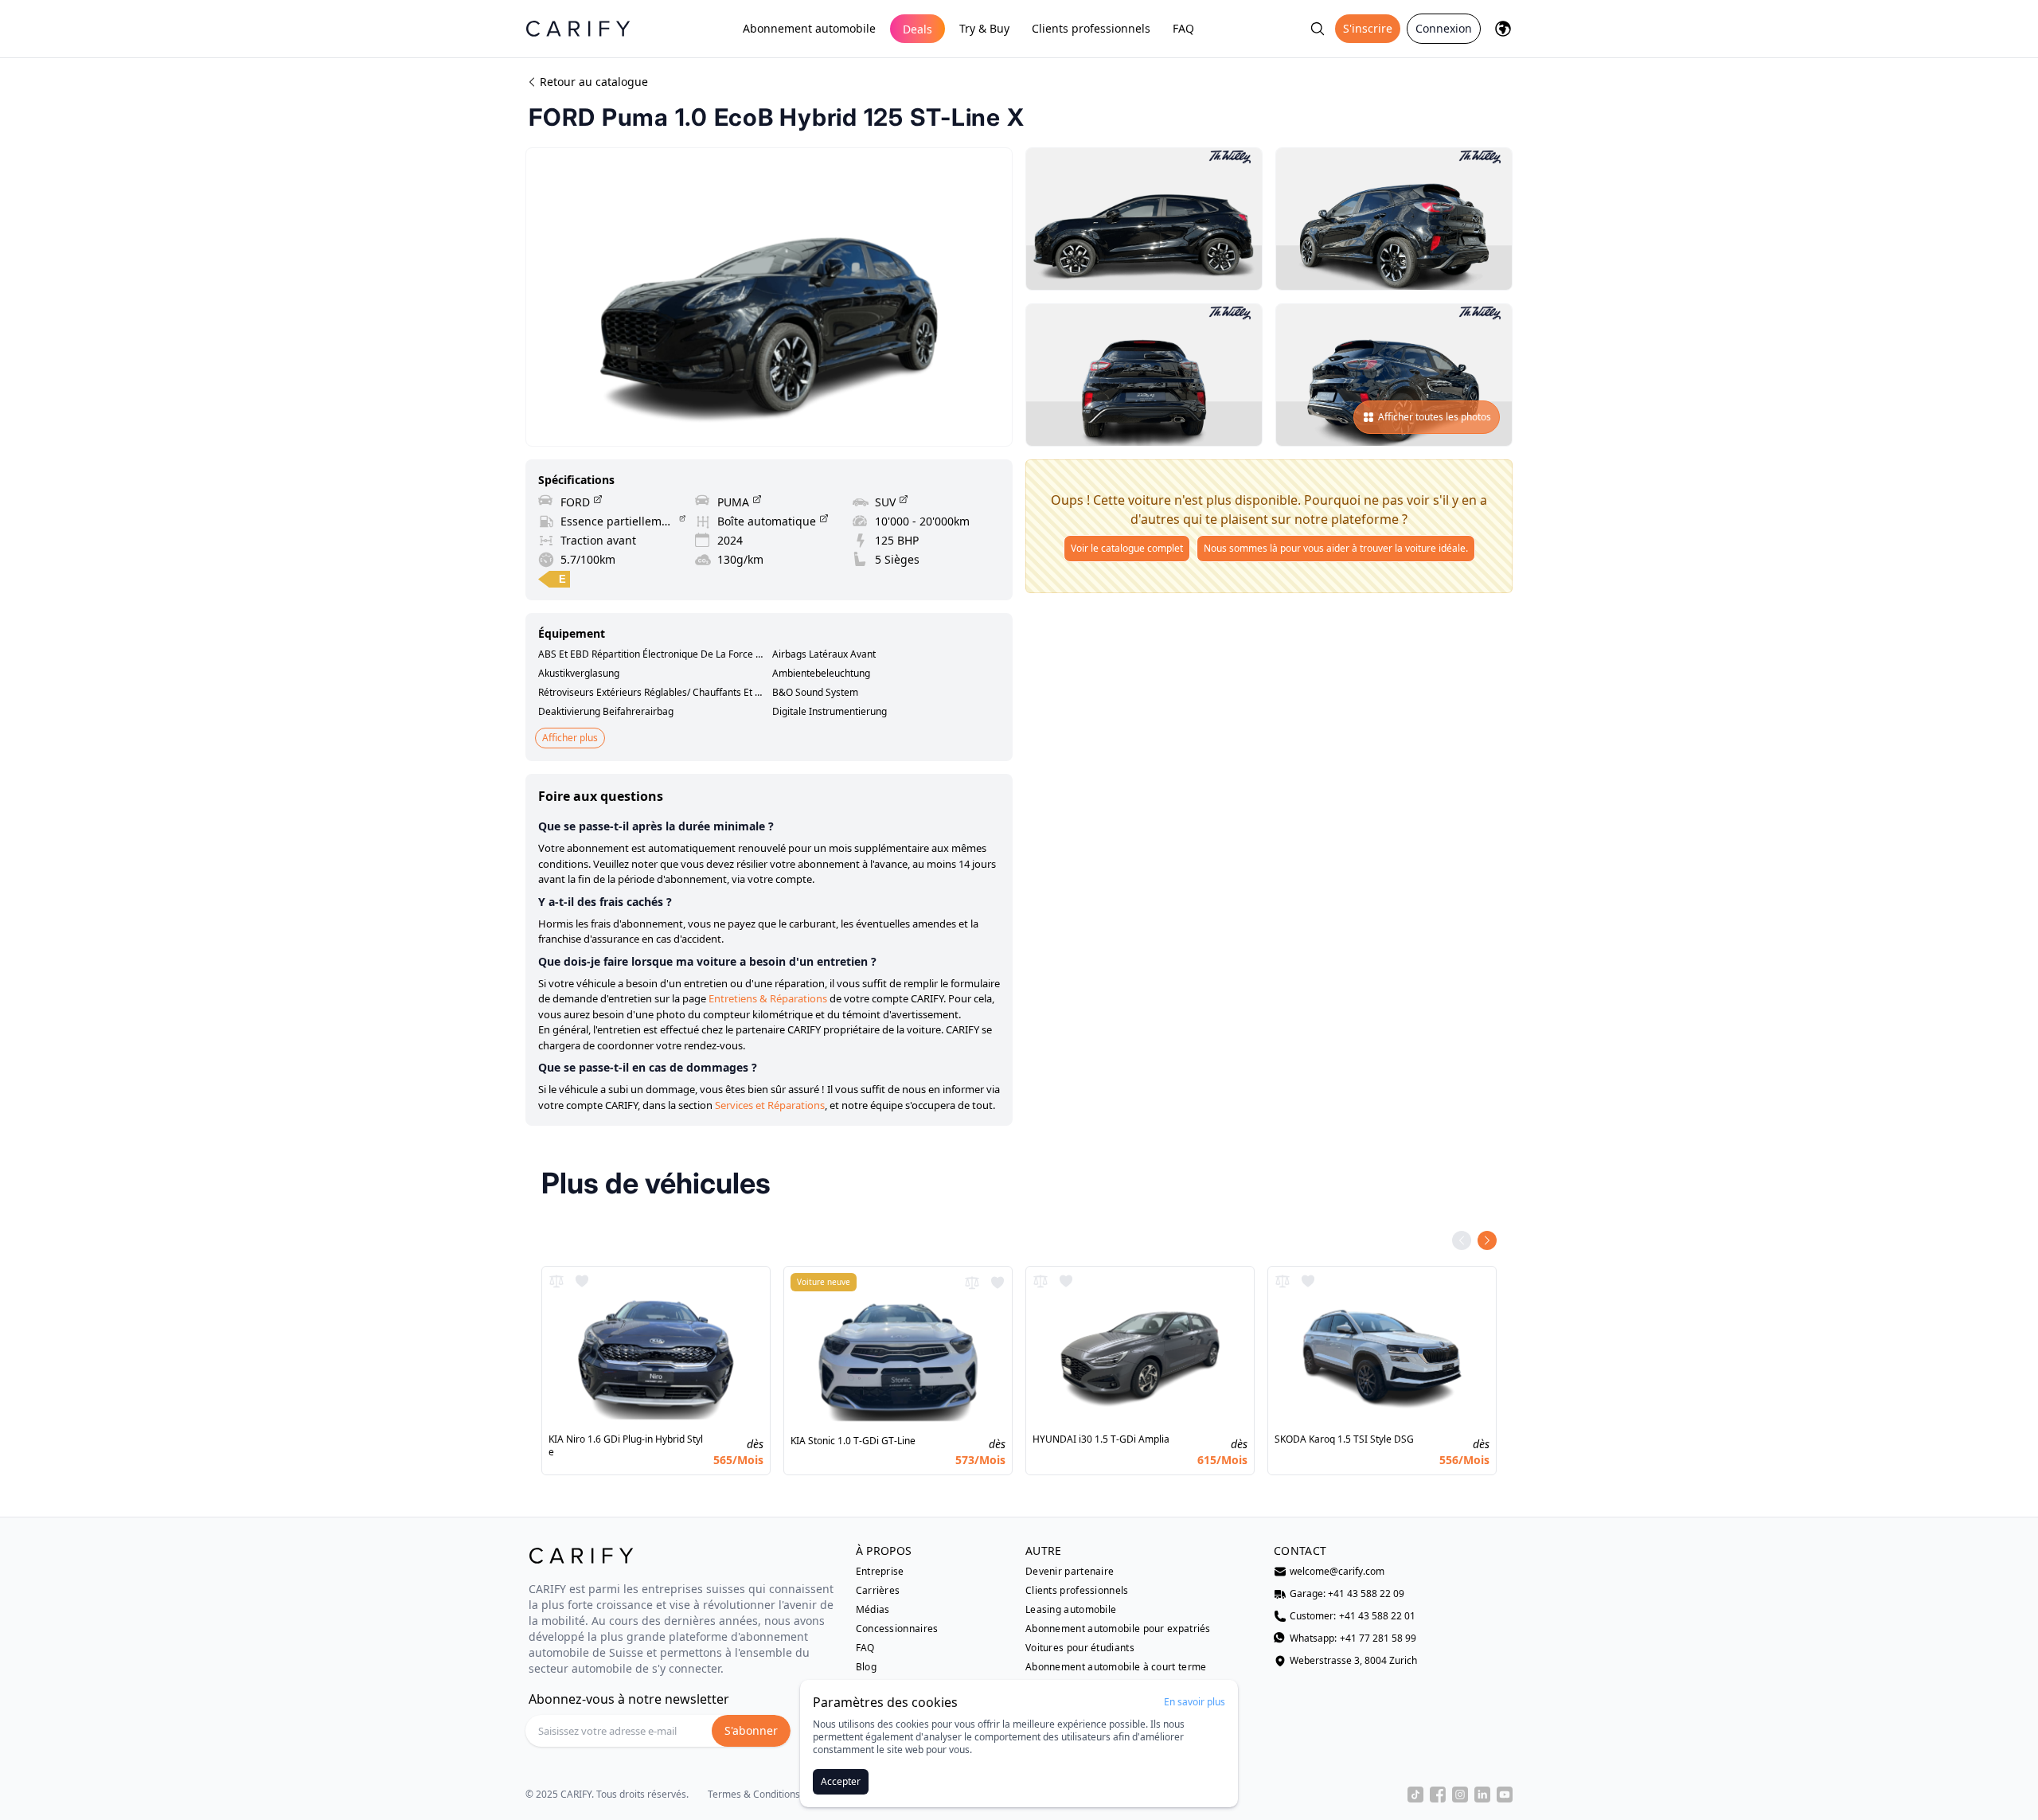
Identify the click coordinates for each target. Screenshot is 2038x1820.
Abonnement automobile (809, 28)
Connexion (1444, 28)
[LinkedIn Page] (1482, 1795)
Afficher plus (570, 738)
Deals (917, 29)
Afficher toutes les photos (1435, 417)
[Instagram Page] (1460, 1795)
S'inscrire (1368, 28)
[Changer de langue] (1503, 29)
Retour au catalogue (594, 82)
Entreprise (880, 1572)
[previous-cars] (1462, 1240)
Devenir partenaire (1070, 1572)
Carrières (878, 1591)
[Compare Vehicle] (556, 1281)
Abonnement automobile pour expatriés (1118, 1629)
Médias (873, 1610)
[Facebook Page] (1438, 1795)
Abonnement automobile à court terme (1116, 1667)
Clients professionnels (1091, 28)
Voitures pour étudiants (1080, 1648)
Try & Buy (984, 28)
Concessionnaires (897, 1629)
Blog (866, 1667)
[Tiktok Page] (1415, 1795)
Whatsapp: (1353, 1638)
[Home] (578, 28)
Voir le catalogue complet (1127, 548)
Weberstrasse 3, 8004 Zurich (1353, 1661)
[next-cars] (1487, 1240)
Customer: (1353, 1616)
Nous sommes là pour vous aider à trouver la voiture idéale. (1336, 548)
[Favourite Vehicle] (582, 1281)
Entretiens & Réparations (768, 998)
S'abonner (751, 1730)
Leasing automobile (1071, 1610)
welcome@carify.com (1337, 1572)
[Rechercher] (1318, 29)
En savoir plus (1195, 1702)
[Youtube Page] (1505, 1795)
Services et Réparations (770, 1105)
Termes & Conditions (754, 1795)
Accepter (841, 1781)
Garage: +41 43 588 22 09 (1347, 1594)
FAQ (1183, 28)
